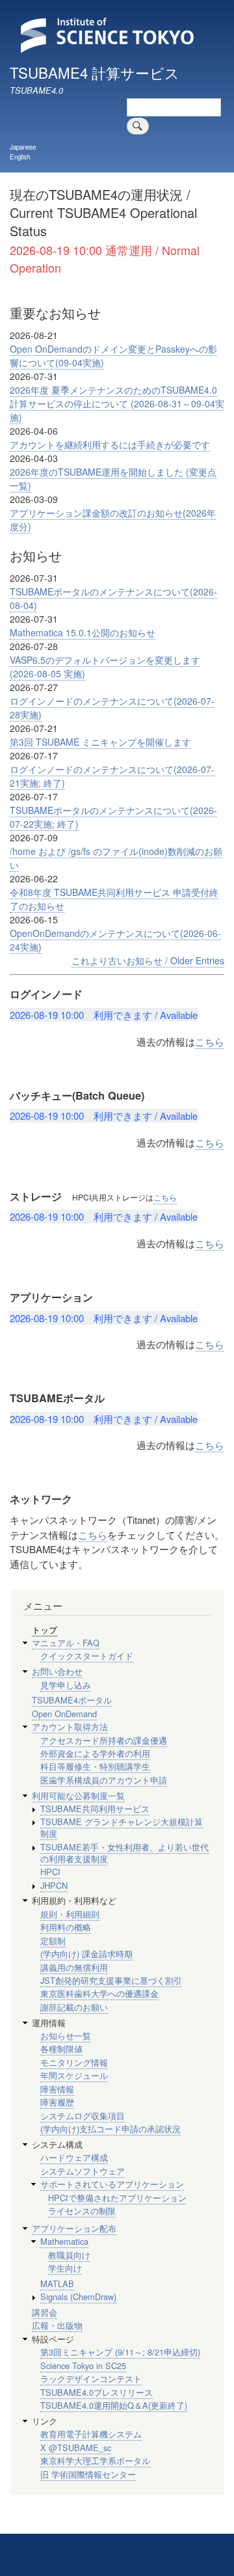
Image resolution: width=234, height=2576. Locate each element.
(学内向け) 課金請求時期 (86, 1954)
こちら (210, 1041)
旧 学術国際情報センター (88, 2474)
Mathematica (64, 2241)
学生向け (65, 2268)
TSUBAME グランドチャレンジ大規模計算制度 (122, 1827)
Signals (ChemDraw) (78, 2297)
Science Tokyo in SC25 (83, 2366)
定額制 (53, 1941)
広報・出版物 (57, 2325)
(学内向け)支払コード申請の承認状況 (110, 2129)
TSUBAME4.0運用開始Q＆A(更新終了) (114, 2405)
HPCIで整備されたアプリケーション (117, 2198)
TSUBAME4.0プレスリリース (97, 2392)
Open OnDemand (64, 1714)
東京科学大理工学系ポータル (95, 2461)
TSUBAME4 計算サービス (95, 72)
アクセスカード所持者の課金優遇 (104, 1740)
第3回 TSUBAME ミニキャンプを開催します (100, 742)
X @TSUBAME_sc (76, 2447)
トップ (45, 1630)
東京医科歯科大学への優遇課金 (99, 1993)
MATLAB (57, 2284)
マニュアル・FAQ (66, 1643)
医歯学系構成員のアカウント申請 (104, 1780)
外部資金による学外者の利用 (95, 1753)
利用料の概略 (66, 1927)
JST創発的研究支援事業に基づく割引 (111, 1980)
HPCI (50, 1872)
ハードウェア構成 (74, 2157)
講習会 (45, 2312)
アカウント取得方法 (70, 1727)
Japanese (23, 147)
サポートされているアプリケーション (112, 2184)
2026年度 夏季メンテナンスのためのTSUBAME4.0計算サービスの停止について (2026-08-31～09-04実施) (117, 403)
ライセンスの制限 (82, 2211)
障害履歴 (57, 2102)
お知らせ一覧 (66, 2036)
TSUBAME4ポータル (72, 1700)
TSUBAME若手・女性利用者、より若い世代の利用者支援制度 (124, 1853)
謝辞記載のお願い (74, 2007)
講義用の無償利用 (74, 1967)
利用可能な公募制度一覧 (78, 1796)
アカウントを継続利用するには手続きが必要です (110, 444)
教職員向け (69, 2255)
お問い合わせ (57, 1671)
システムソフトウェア (83, 2171)
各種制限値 (61, 2049)
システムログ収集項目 (83, 2116)
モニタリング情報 (74, 2062)
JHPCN (54, 1885)
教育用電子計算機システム (91, 2434)
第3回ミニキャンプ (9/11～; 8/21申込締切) (120, 2352)
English (20, 157)
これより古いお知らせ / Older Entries (148, 960)
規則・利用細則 (70, 1914)
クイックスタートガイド (87, 1656)
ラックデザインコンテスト (91, 2379)
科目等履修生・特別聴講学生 (95, 1766)
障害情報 (57, 2089)
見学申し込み (66, 1685)
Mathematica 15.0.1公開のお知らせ (83, 632)
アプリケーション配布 (74, 2228)
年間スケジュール (74, 2075)
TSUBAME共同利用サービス (95, 1809)
